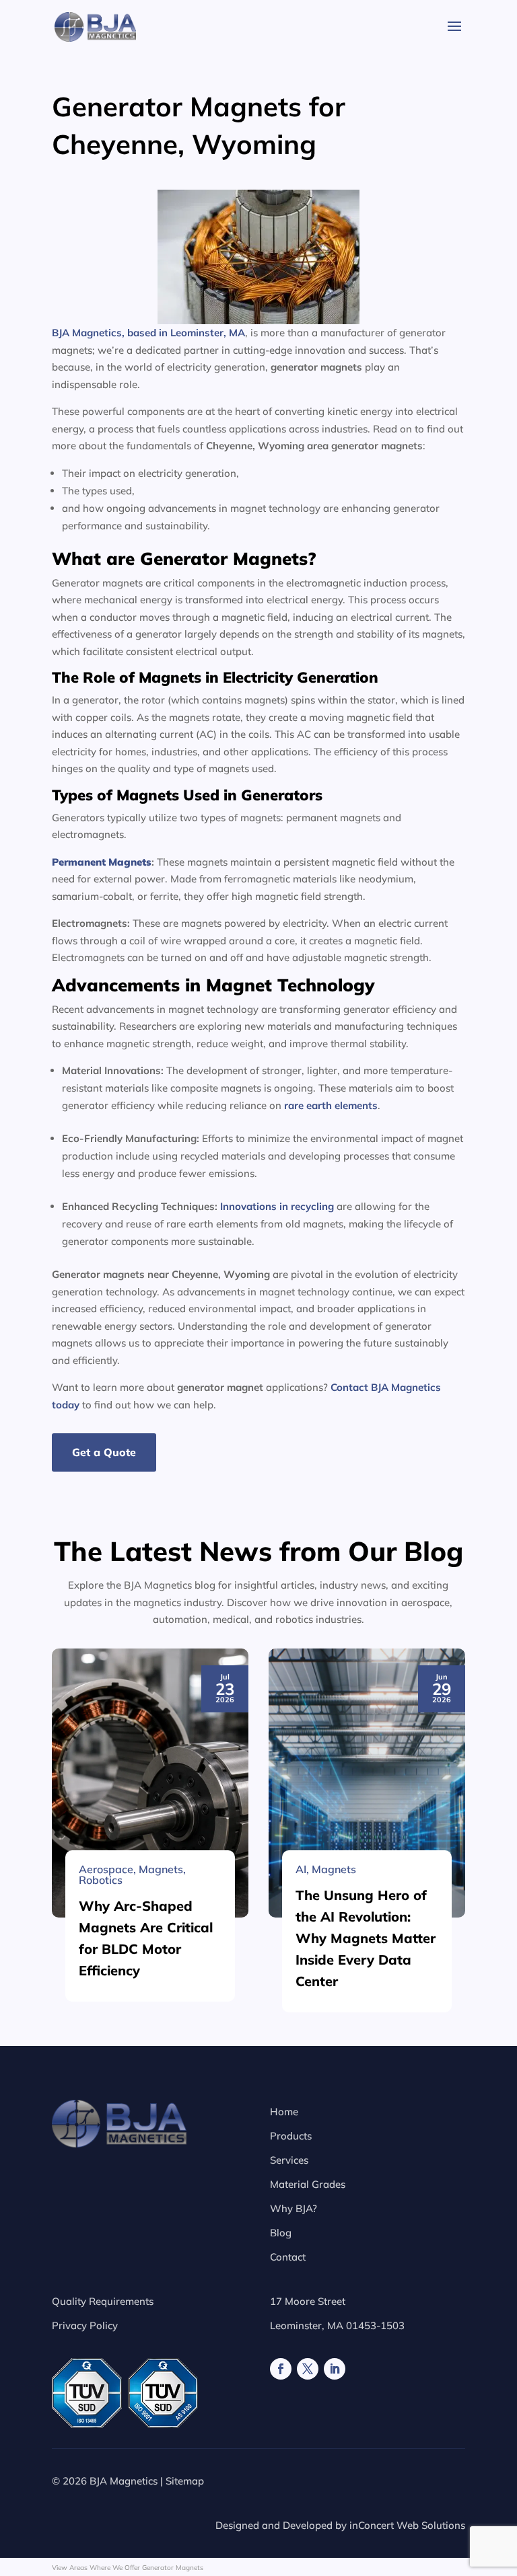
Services (289, 2160)
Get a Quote (104, 1452)
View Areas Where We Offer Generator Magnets (128, 2568)
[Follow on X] (308, 2369)
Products (291, 2136)
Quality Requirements (103, 2301)
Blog (281, 2233)
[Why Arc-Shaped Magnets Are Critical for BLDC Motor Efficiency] (150, 1783)
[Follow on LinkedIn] (335, 2369)
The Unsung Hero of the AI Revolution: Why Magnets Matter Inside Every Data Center (366, 1938)
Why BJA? (294, 2208)
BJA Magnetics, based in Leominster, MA (148, 333)
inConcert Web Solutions (407, 2525)
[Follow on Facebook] (281, 2369)
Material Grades (308, 2184)
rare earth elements (331, 1105)
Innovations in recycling (277, 1206)
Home (284, 2112)
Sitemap (185, 2481)
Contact (288, 2257)
